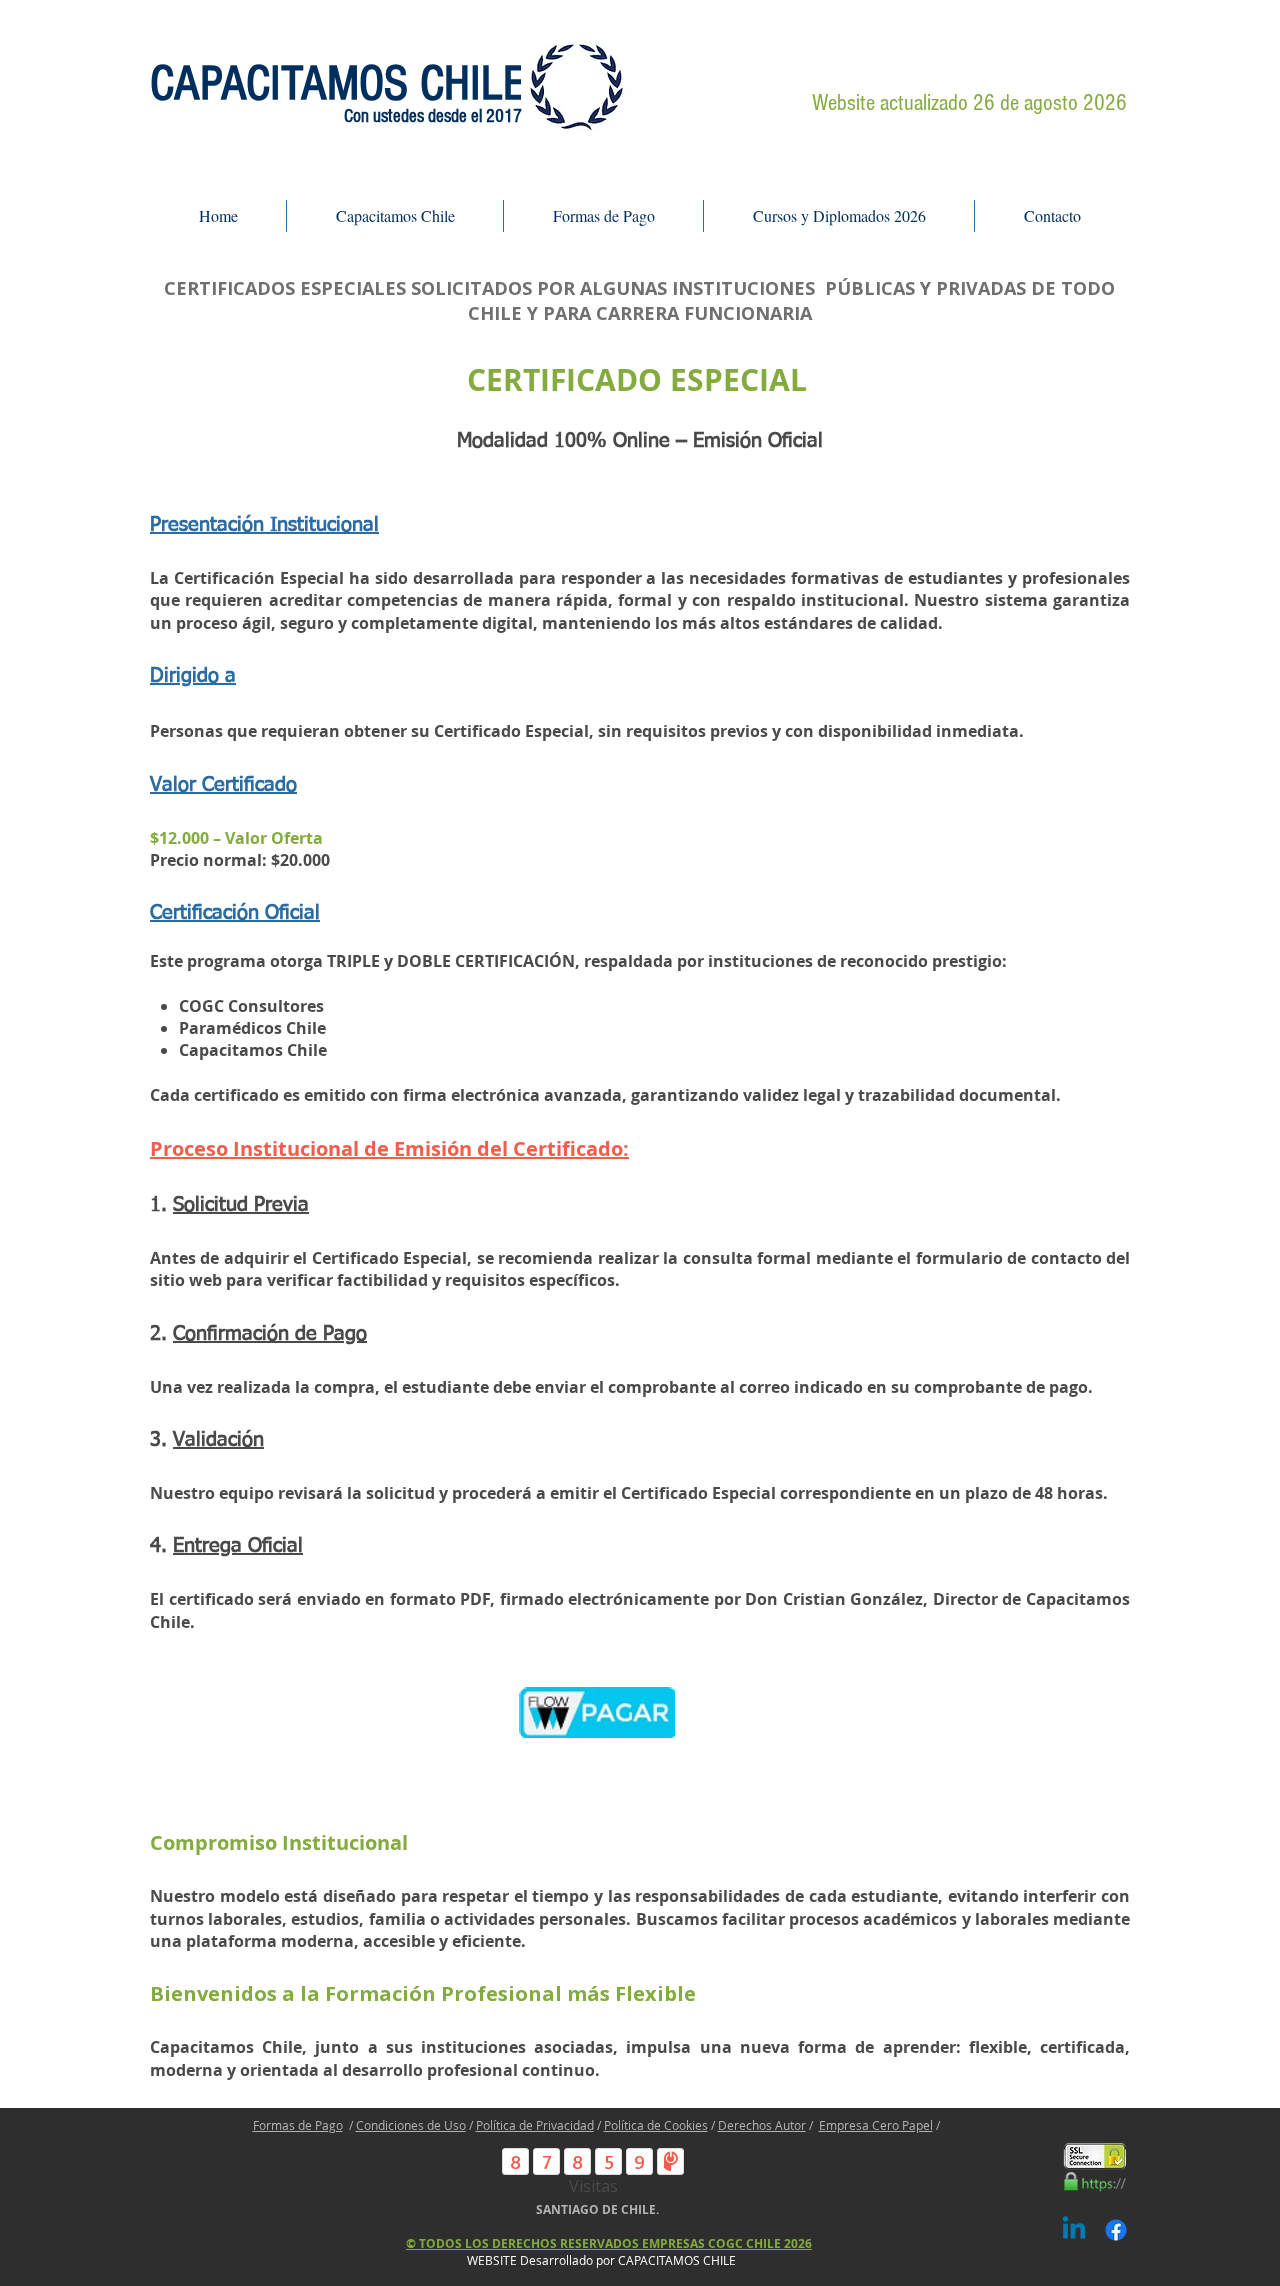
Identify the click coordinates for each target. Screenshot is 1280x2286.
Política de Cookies (656, 2125)
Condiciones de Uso (411, 2125)
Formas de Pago (298, 2125)
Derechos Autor (762, 2125)
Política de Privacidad (535, 2125)
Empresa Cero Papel (876, 2125)
